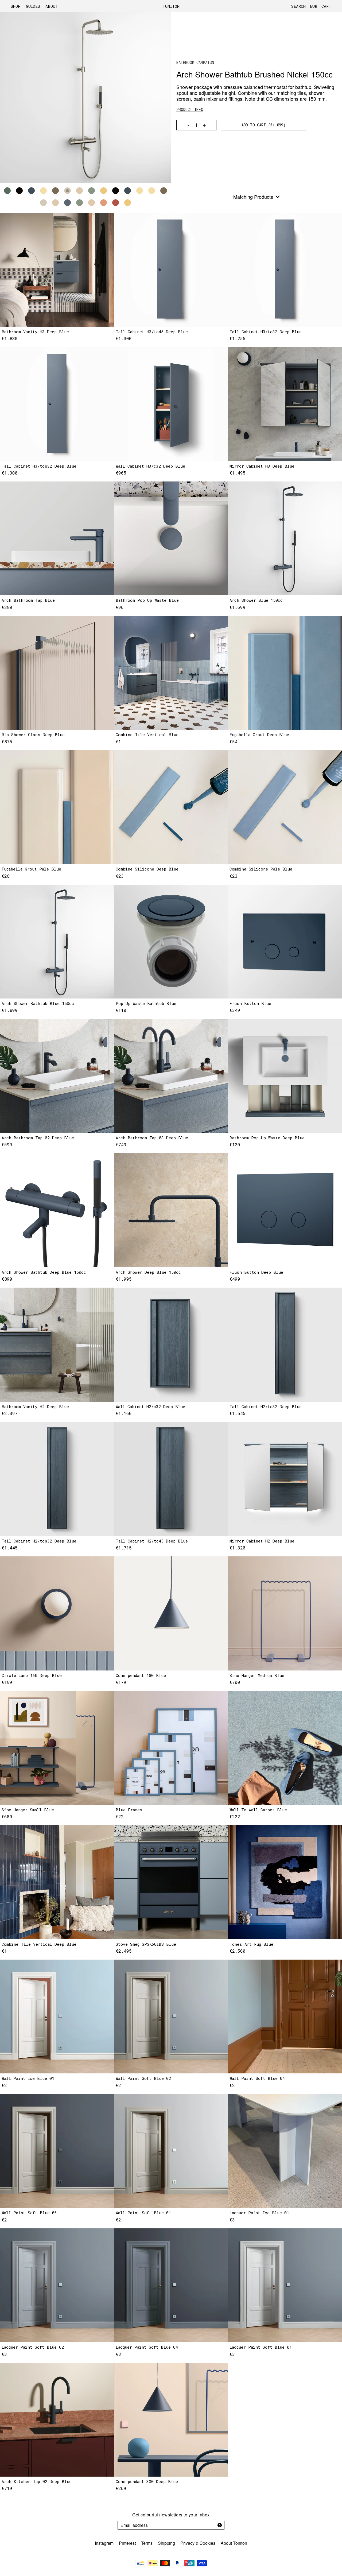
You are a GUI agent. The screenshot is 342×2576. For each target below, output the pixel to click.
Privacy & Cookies (198, 2543)
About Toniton (234, 2543)
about (52, 6)
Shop (16, 6)
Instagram (104, 2543)
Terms (147, 2543)
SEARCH (298, 6)
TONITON (171, 6)
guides (33, 6)
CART (326, 6)
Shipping (166, 2543)
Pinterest (127, 2543)
